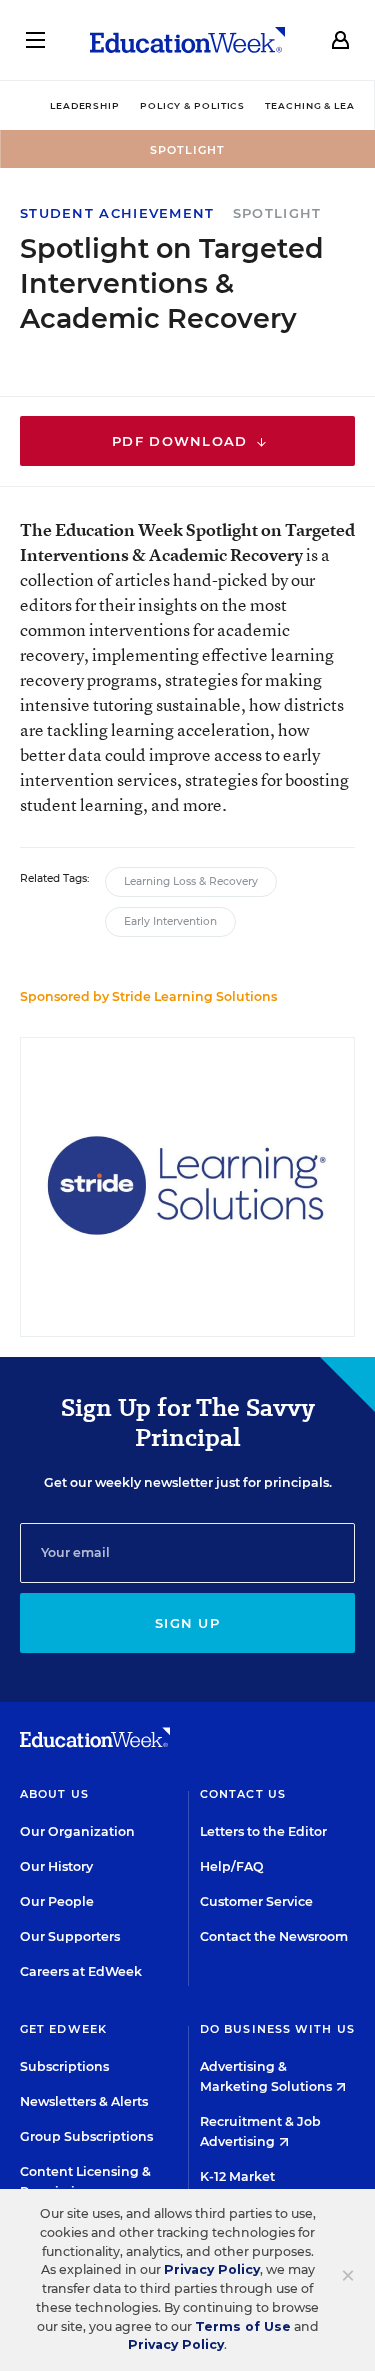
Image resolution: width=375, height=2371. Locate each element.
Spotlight (277, 213)
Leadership (85, 105)
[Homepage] (187, 40)
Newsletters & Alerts (84, 2101)
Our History (56, 1866)
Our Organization (77, 1831)
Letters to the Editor (263, 1831)
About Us (54, 1794)
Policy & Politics (192, 105)
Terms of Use (243, 2326)
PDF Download (182, 441)
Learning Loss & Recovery (191, 881)
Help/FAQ (232, 1866)
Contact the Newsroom (274, 1936)
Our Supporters (70, 1936)
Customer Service (256, 1901)
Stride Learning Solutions (194, 996)
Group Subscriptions (86, 2136)
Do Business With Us (277, 2029)
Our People (57, 1901)
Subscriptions (64, 2066)
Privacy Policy (212, 2269)
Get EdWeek (63, 2029)
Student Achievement (117, 213)
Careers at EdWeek (81, 1971)
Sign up (187, 1623)
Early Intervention (170, 921)
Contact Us (243, 1794)
